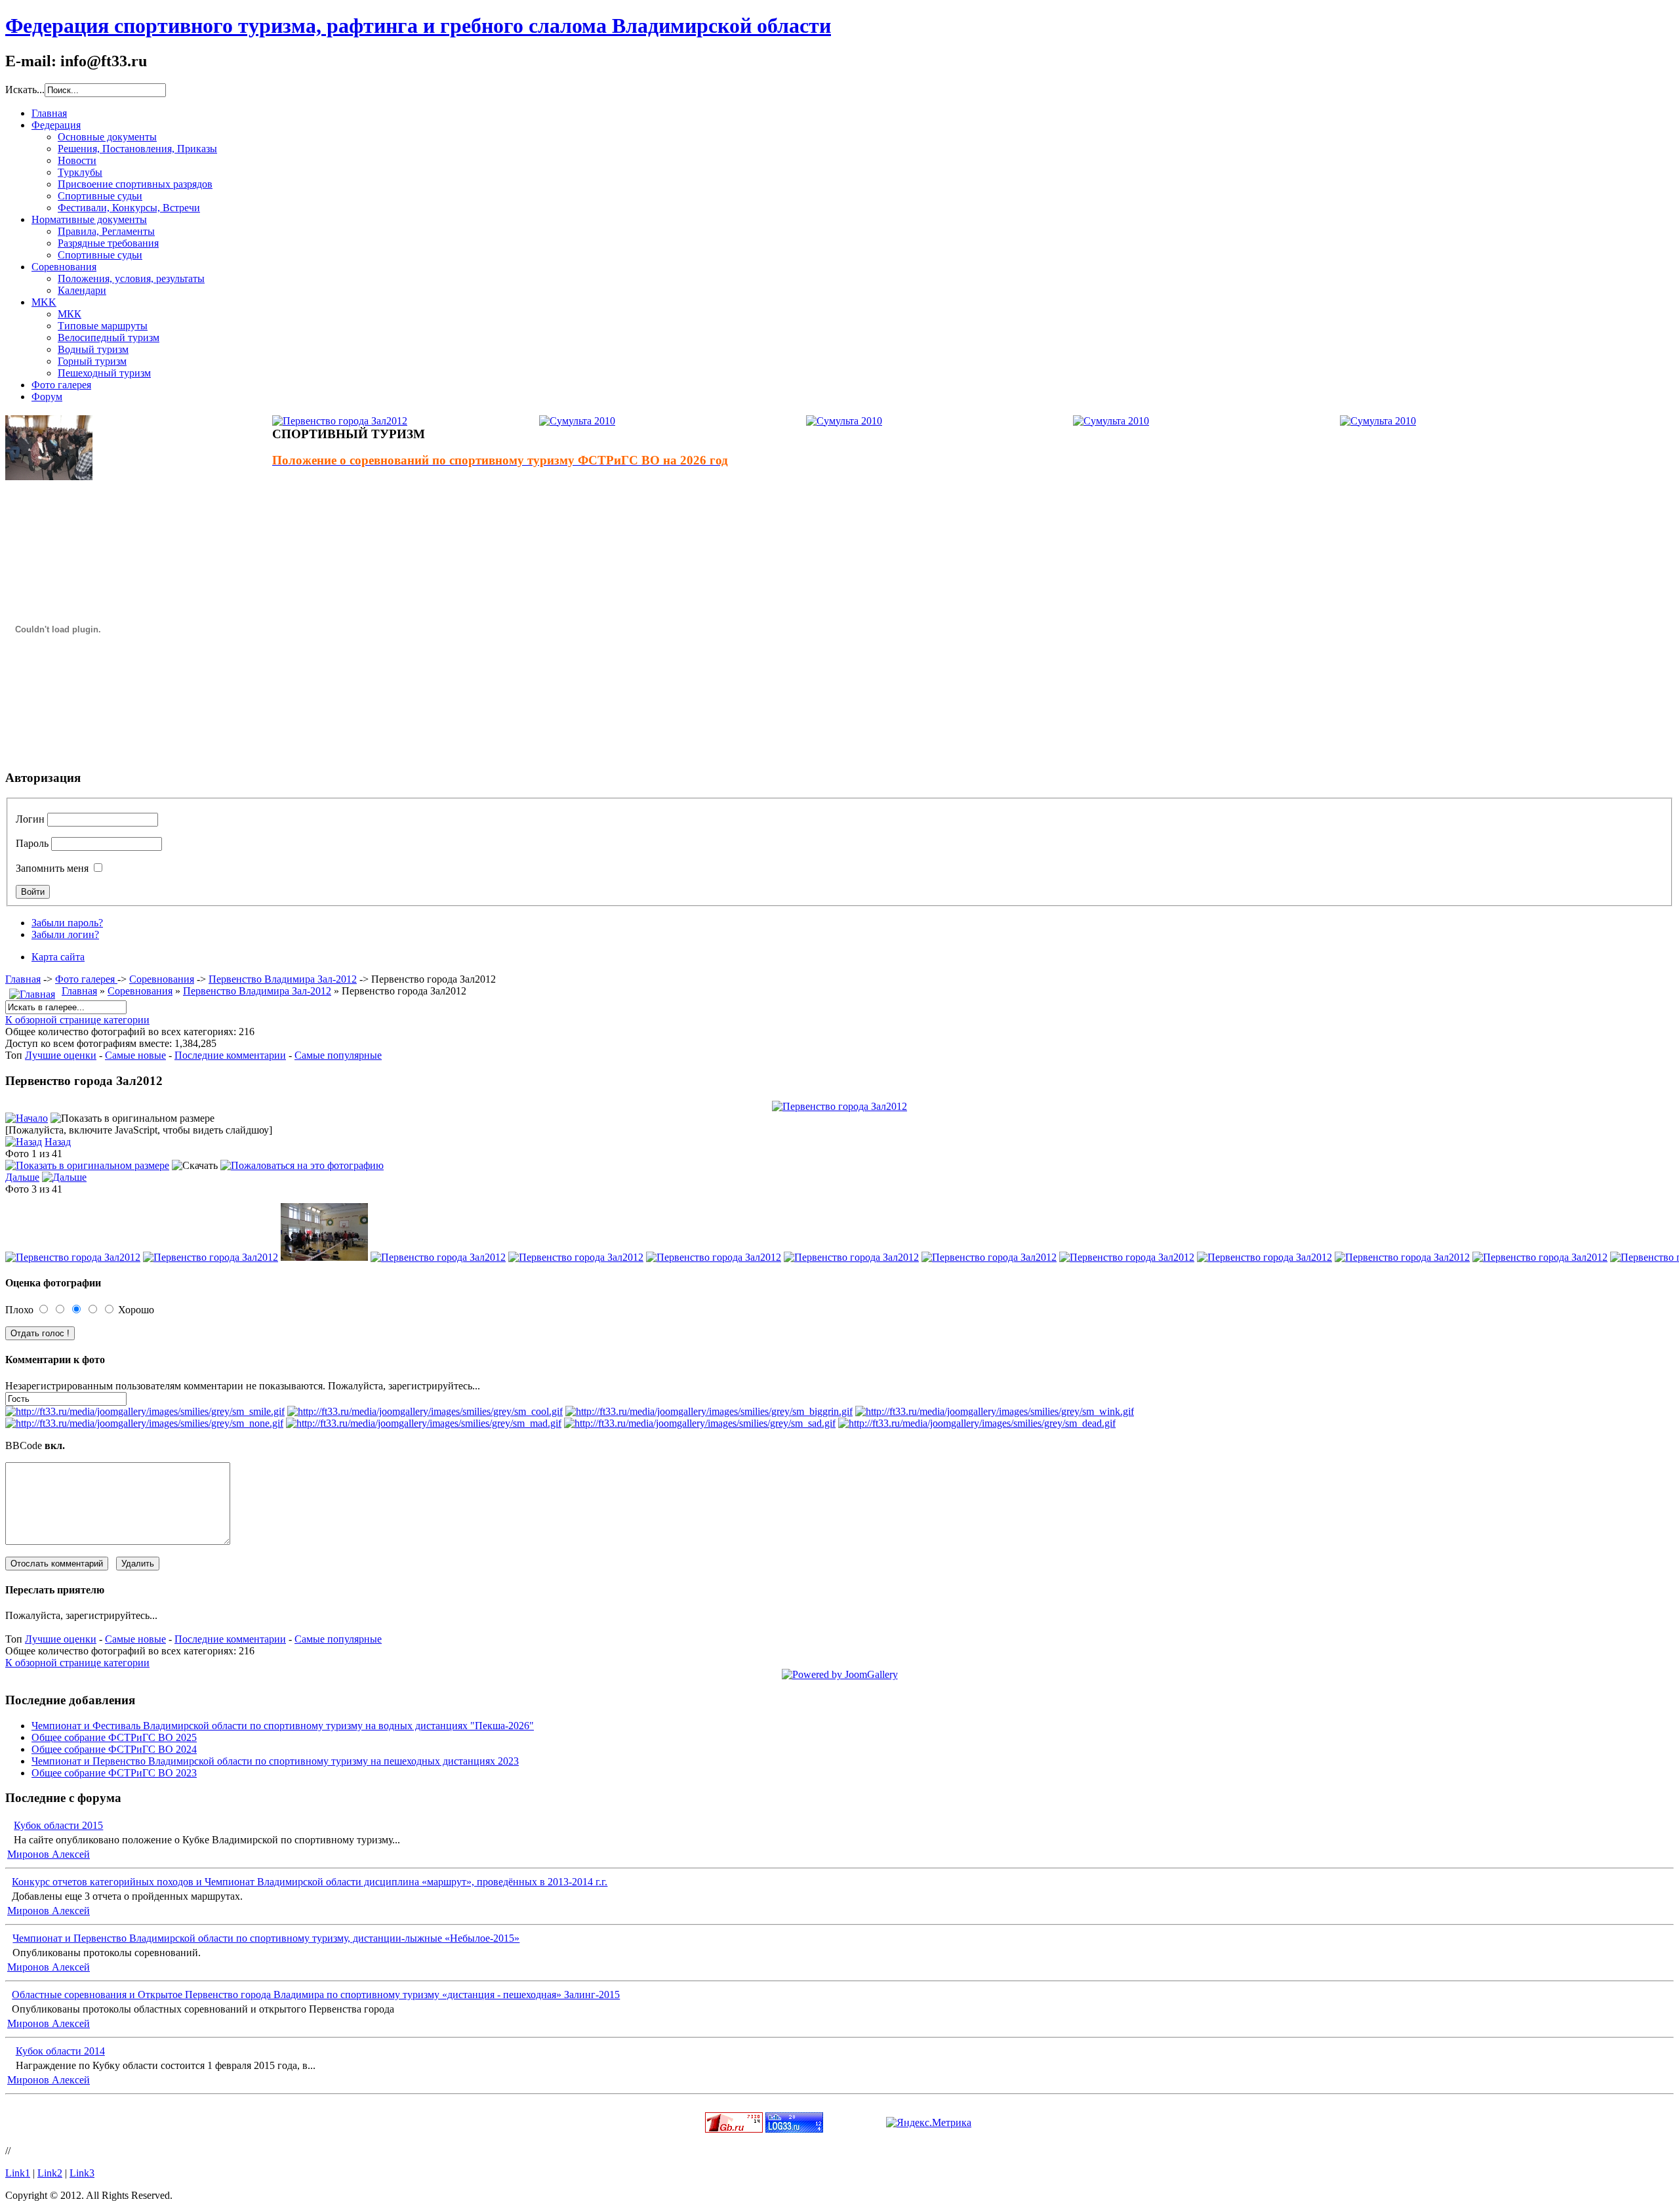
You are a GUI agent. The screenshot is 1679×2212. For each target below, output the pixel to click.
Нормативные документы (89, 219)
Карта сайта (58, 957)
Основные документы (107, 137)
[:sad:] (700, 1423)
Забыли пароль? (67, 923)
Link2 (50, 2173)
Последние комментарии (230, 1055)
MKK (44, 302)
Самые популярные (338, 1055)
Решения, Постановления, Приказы (137, 149)
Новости (77, 160)
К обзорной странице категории (77, 1020)
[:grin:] (709, 1411)
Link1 (18, 2173)
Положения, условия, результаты (131, 278)
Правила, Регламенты (106, 231)
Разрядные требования (108, 243)
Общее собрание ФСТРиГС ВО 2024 (114, 1749)
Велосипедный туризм (109, 338)
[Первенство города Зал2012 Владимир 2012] (839, 1106)
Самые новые (135, 1055)
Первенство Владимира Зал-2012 (283, 979)
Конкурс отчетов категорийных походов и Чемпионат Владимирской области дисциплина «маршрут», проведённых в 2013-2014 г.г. (310, 1882)
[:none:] (144, 1423)
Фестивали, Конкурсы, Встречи (129, 208)
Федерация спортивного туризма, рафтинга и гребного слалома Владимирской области (418, 26)
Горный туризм (92, 361)
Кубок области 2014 (60, 2051)
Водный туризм (93, 349)
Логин (30, 819)
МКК (70, 314)
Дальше (22, 1177)
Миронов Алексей (49, 1854)
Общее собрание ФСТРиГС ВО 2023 (114, 1773)
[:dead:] (977, 1423)
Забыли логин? (65, 934)
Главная (49, 113)
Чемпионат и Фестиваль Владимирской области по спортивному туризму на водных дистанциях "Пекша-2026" (283, 1726)
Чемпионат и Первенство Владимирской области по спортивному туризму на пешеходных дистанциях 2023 (275, 1761)
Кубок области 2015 (58, 1825)
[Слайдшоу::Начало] (27, 1118)
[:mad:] (424, 1423)
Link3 (82, 2173)
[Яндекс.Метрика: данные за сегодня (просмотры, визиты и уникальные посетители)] (929, 2123)
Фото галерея (61, 385)
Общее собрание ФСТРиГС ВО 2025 (114, 1737)
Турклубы (80, 172)
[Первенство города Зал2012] (340, 421)
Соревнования (64, 267)
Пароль (32, 843)
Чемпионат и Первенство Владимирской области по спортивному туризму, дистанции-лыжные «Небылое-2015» (266, 1938)
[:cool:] (425, 1411)
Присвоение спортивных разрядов (135, 184)
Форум (47, 397)
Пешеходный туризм (104, 373)
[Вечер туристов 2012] (49, 477)
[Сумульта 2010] (577, 421)
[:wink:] (995, 1411)
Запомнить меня (52, 868)
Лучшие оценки (61, 1055)
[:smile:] (145, 1411)
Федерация (56, 125)
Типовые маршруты (103, 326)
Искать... (25, 90)
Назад (58, 1142)
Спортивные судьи (100, 196)
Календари (82, 290)
